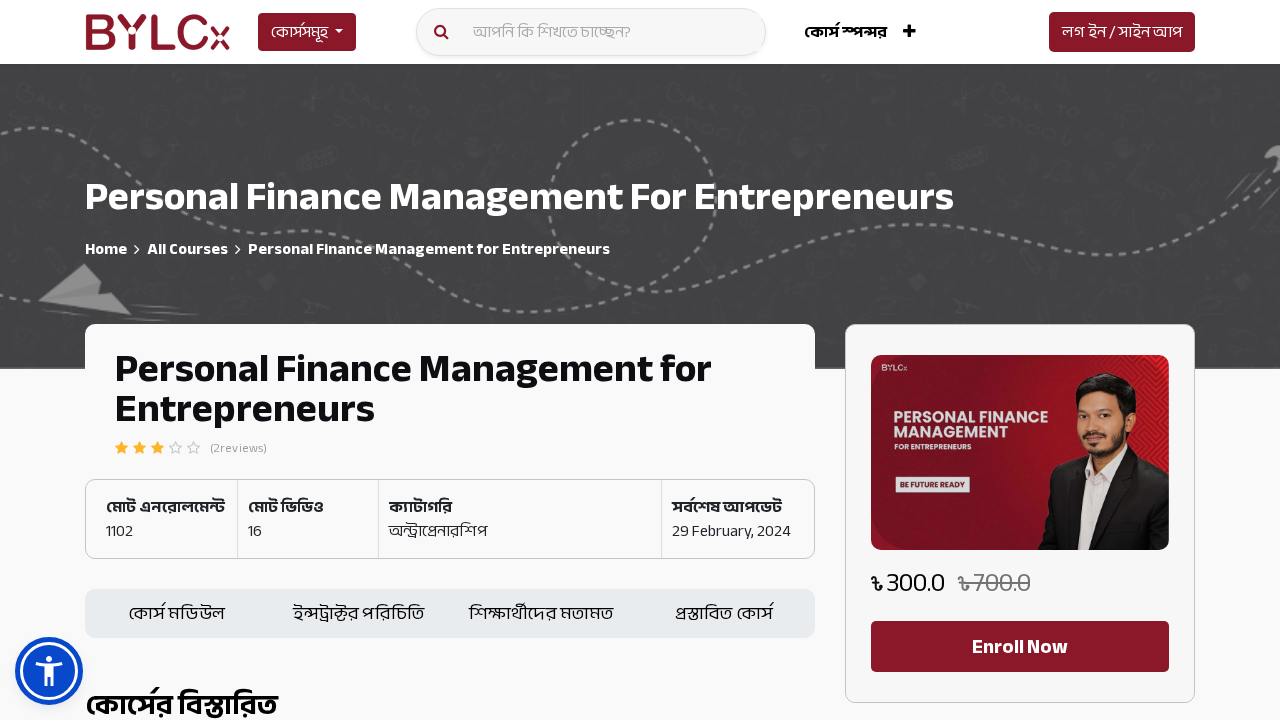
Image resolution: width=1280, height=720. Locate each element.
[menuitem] (845, 32)
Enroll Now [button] (1020, 646)
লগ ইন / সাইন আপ (1122, 32)
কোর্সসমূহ (299, 32)
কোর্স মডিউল (176, 613)
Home (106, 249)
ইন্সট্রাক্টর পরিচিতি (358, 613)
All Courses (187, 249)
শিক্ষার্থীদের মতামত (541, 613)
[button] (909, 32)
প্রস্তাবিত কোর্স (724, 613)
